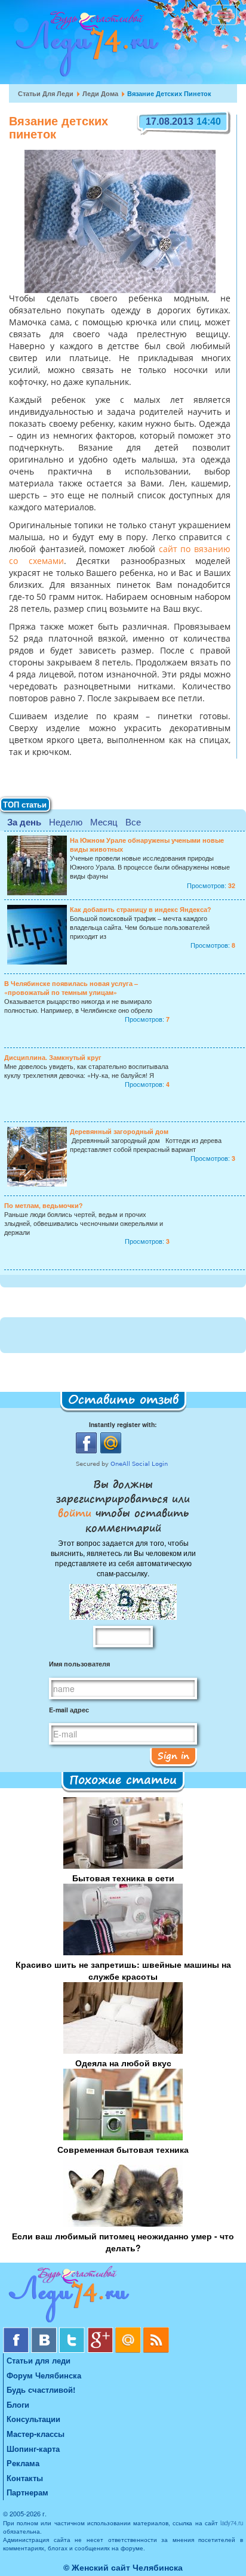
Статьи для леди (46, 93)
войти (77, 1512)
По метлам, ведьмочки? (43, 1205)
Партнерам (27, 2492)
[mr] (129, 2332)
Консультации (33, 2419)
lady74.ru (232, 2523)
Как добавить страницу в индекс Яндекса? (140, 909)
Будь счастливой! (41, 2389)
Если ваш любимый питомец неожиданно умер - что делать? (123, 2242)
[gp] (101, 2332)
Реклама (23, 2463)
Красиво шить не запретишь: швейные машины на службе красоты (123, 1970)
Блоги (18, 2404)
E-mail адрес (69, 1710)
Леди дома (100, 93)
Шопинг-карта (33, 2449)
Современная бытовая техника (123, 2149)
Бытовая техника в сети (123, 1878)
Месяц (104, 822)
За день (24, 822)
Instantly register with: (123, 1424)
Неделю (66, 822)
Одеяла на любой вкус (123, 2063)
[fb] (17, 2332)
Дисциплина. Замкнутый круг (53, 1057)
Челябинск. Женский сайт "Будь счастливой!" (84, 47)
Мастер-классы (36, 2434)
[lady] (123, 2296)
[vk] (45, 2332)
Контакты (25, 2478)
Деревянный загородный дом (119, 1131)
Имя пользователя (79, 1664)
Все (133, 822)
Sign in (173, 1755)
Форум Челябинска (44, 2375)
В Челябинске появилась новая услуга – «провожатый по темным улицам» (71, 988)
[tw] (73, 2332)
